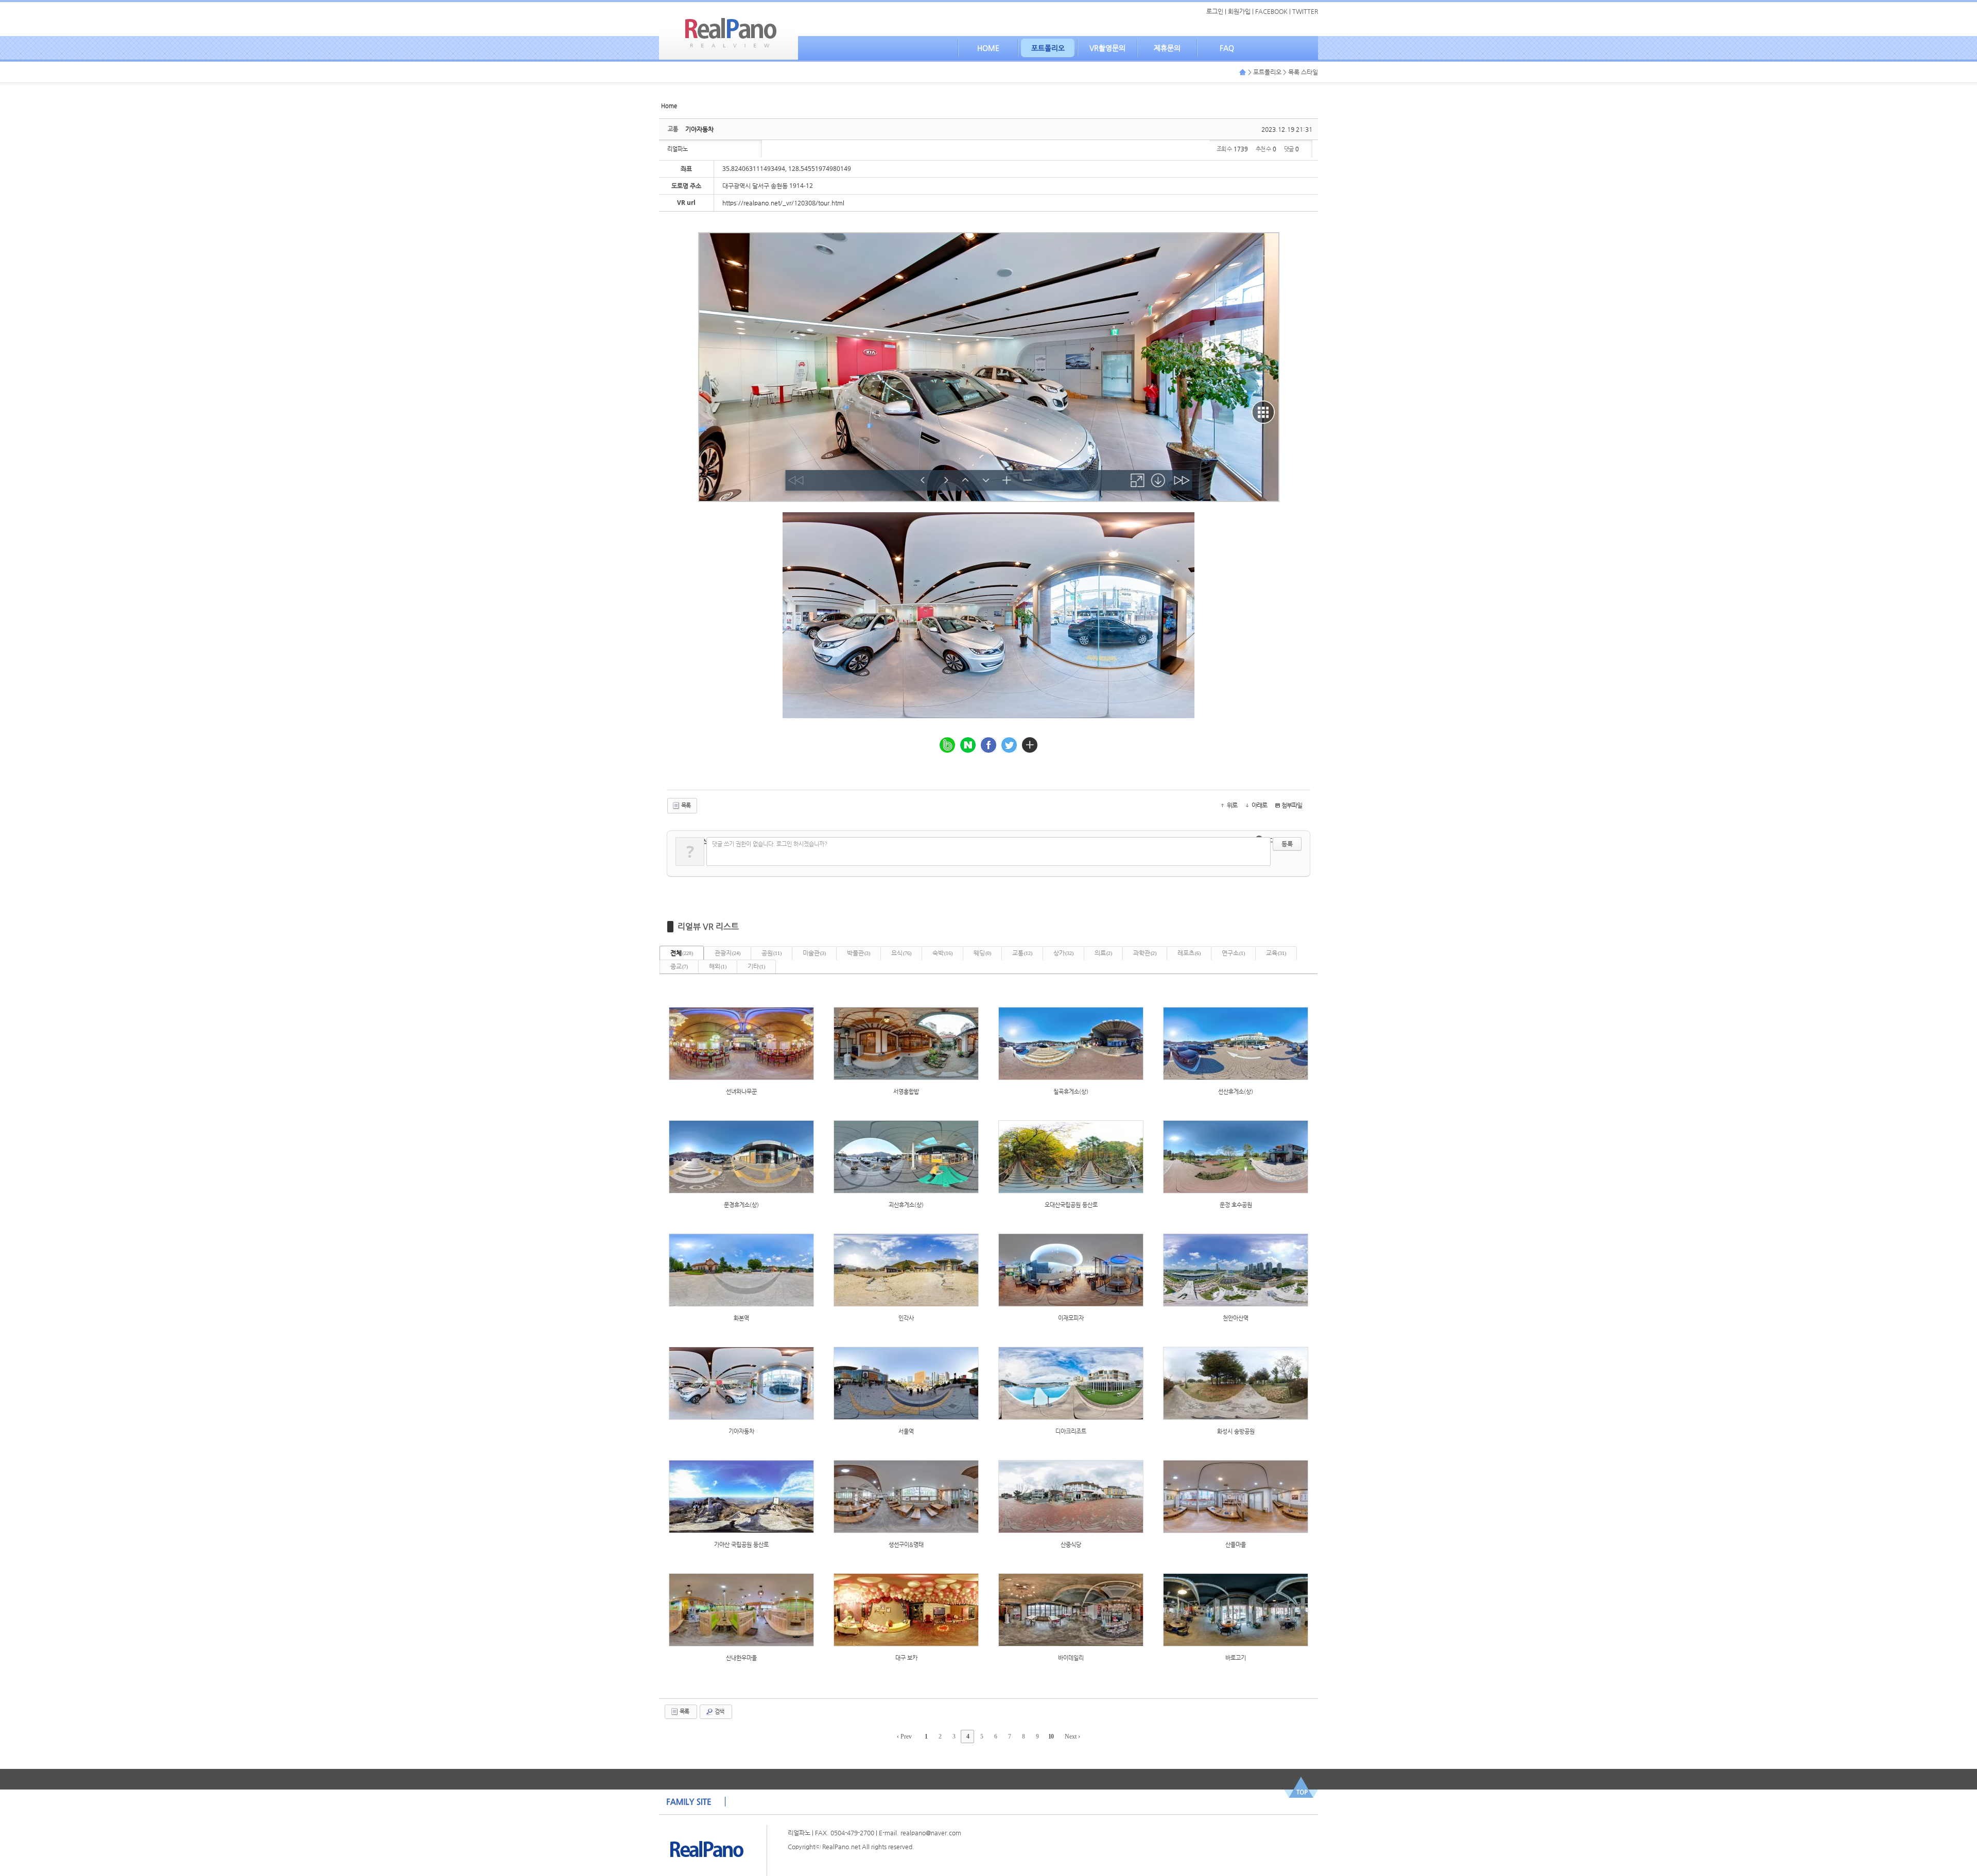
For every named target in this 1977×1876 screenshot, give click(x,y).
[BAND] (947, 745)
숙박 (942, 953)
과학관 (1145, 953)
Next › (1072, 1736)
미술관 (814, 953)
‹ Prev (904, 1736)
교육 (1276, 953)
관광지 (727, 953)
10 (1051, 1736)
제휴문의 (1167, 48)
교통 (1022, 953)
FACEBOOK (1271, 11)
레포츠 (1189, 953)
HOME (988, 48)
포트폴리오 (1048, 48)
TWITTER (1305, 11)
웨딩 (982, 953)
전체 (682, 953)
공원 (771, 953)
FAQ (1227, 48)
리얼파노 (678, 149)
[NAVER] (968, 745)
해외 (718, 966)
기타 (756, 966)
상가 (1063, 953)
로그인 (1215, 11)
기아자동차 (699, 129)
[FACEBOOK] (989, 745)
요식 (901, 953)
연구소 (1233, 953)
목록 (685, 805)
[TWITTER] (1009, 745)
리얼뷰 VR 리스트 (708, 926)
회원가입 (1239, 11)
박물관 (859, 953)
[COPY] (1030, 745)
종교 (679, 966)
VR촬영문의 (1107, 48)
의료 (1103, 953)
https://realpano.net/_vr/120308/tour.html (783, 203)
